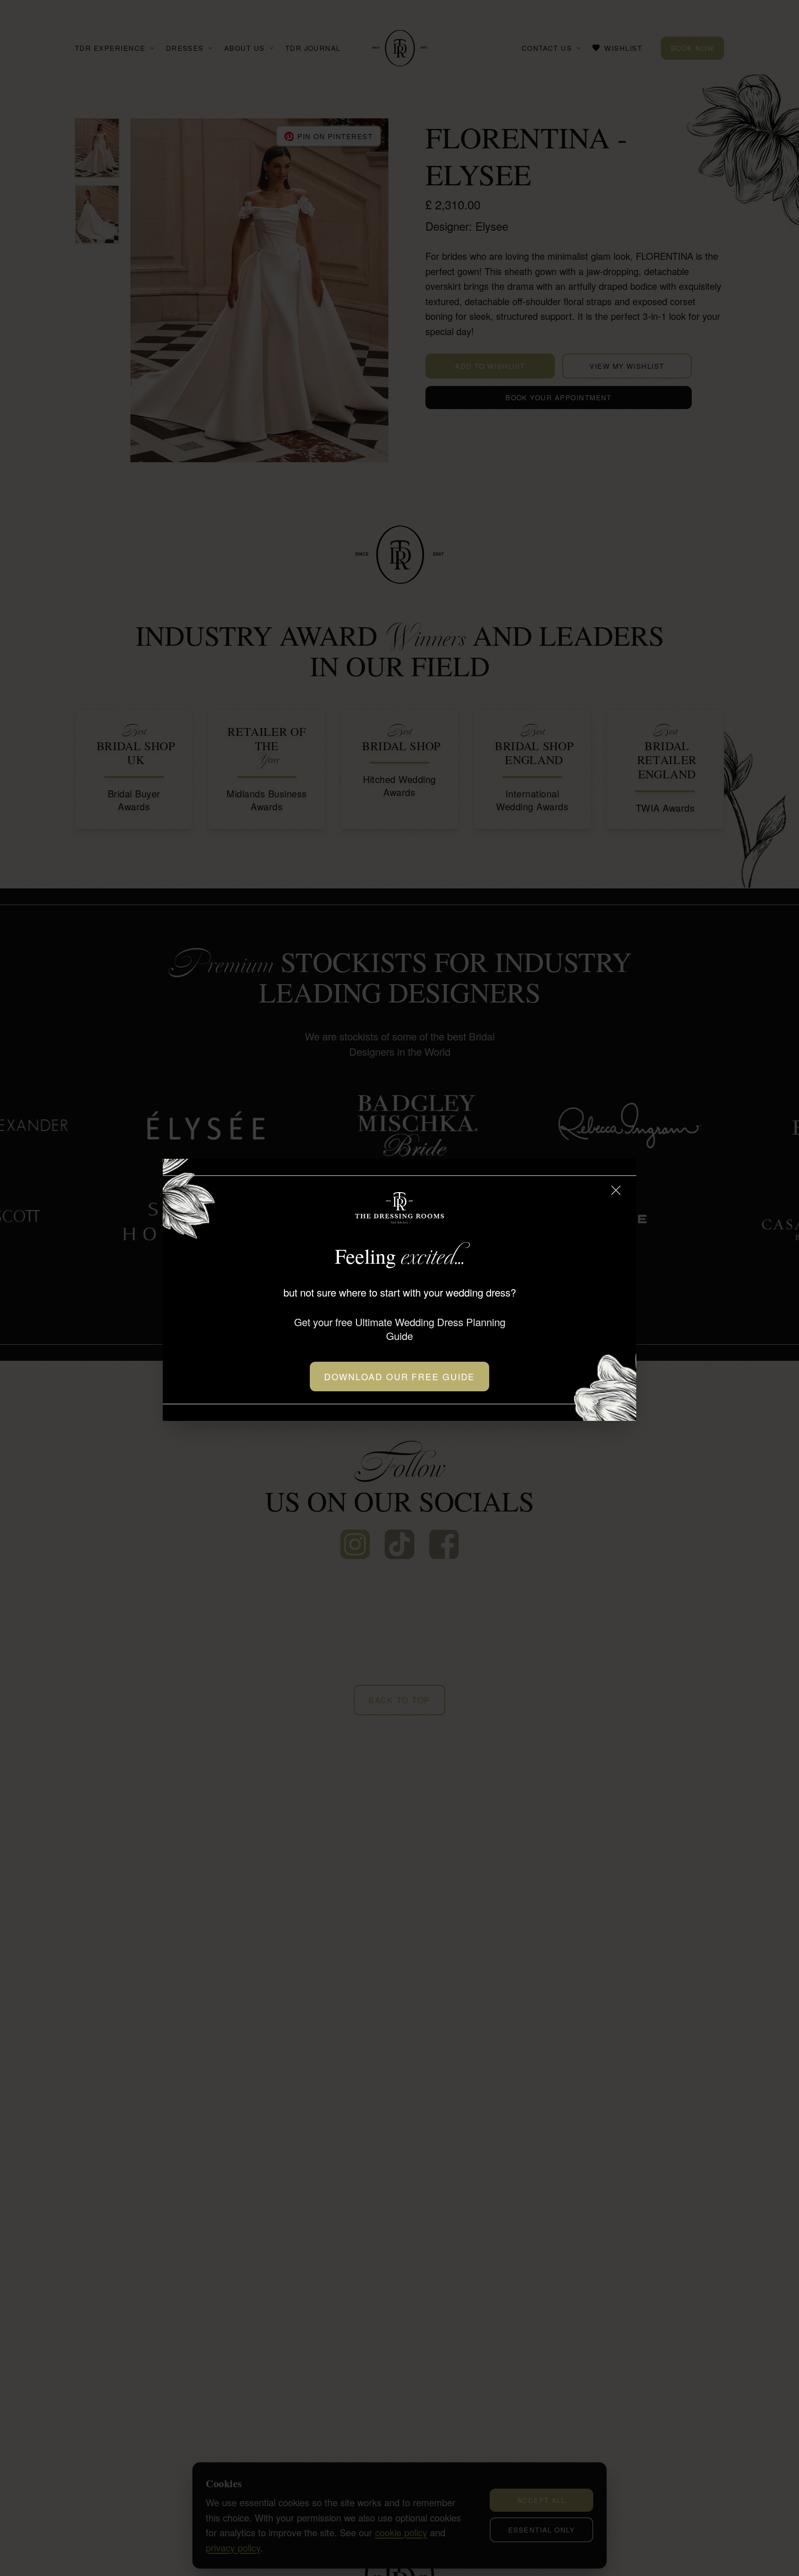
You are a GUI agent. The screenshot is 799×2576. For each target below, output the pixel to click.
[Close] (616, 1190)
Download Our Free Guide (400, 1376)
